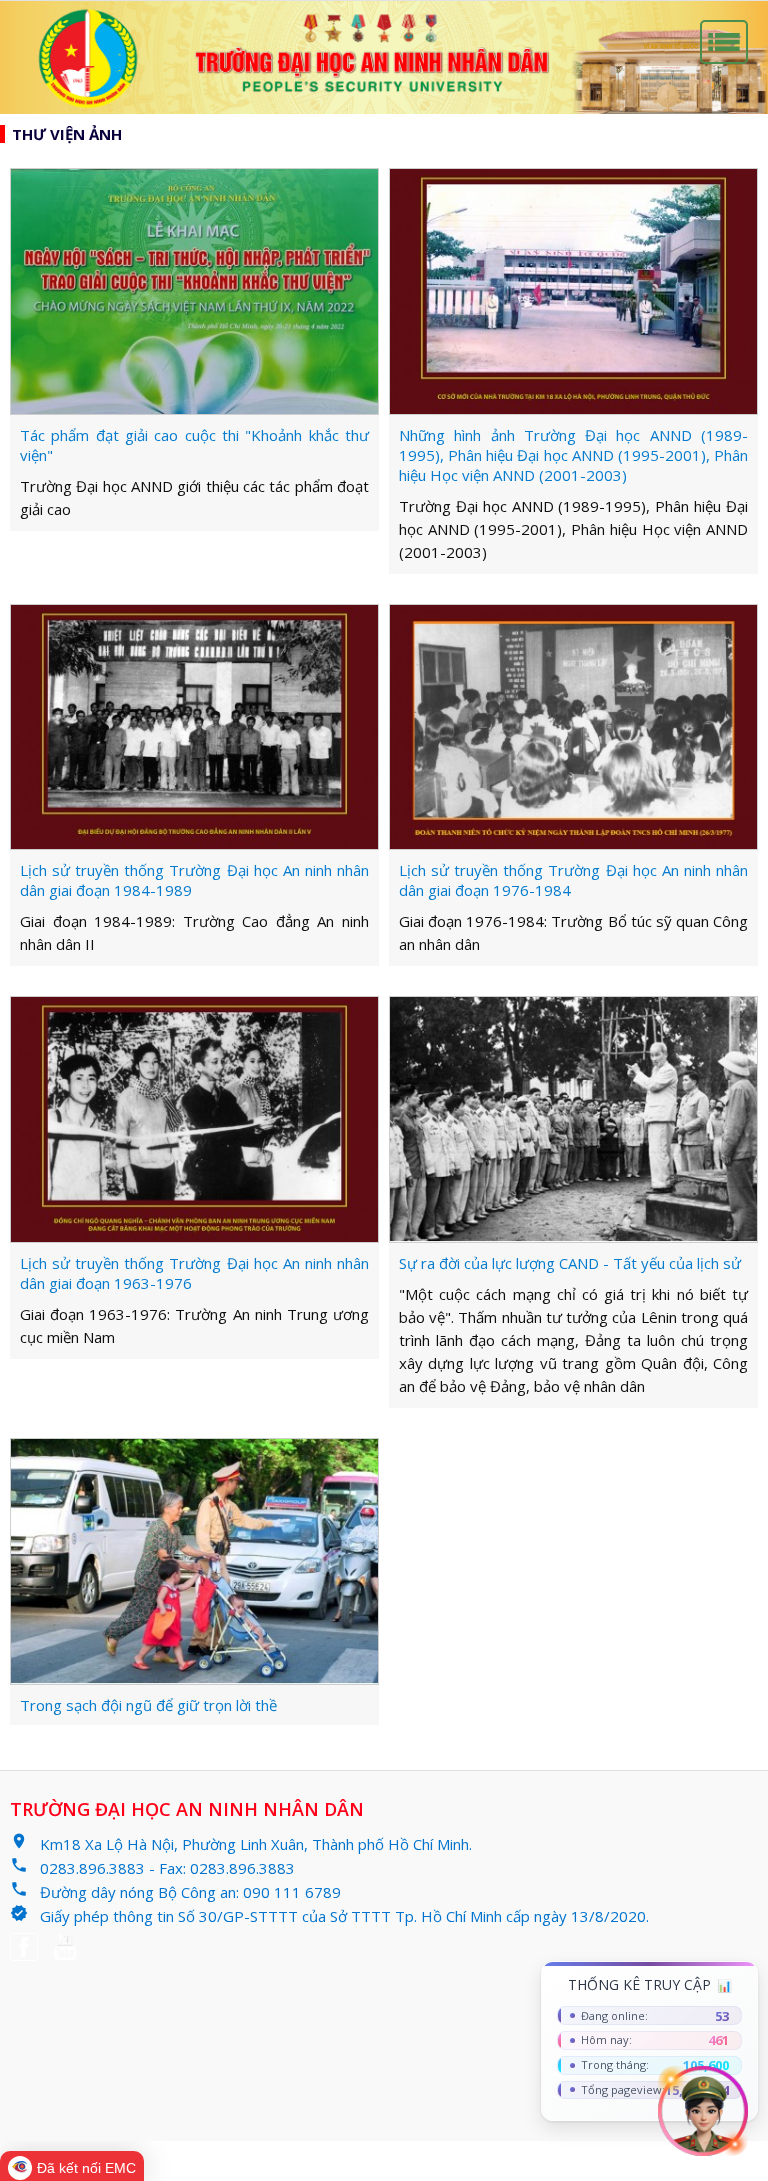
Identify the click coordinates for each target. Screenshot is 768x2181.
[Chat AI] (703, 2111)
